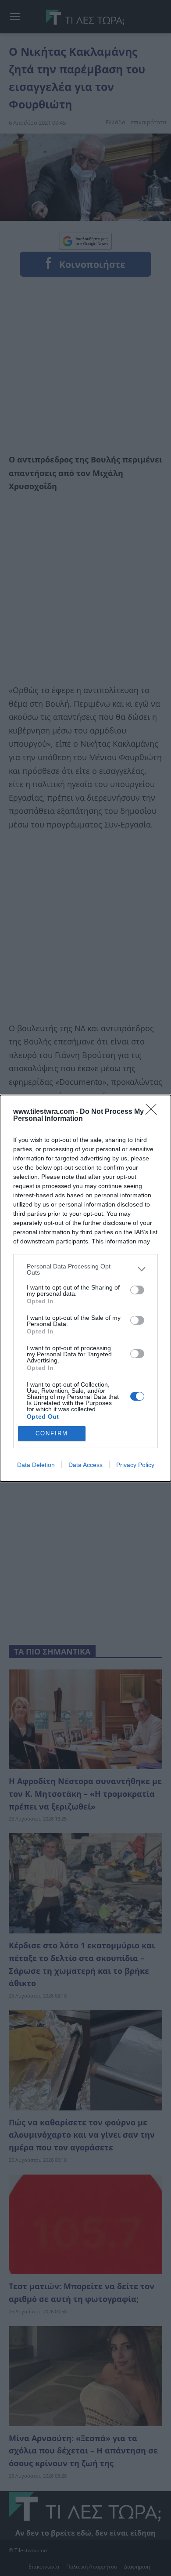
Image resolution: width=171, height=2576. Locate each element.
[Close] (154, 1112)
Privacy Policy (135, 1465)
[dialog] (85, 1288)
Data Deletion (36, 1465)
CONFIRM (52, 1433)
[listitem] (85, 1269)
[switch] (137, 1290)
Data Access (85, 1465)
